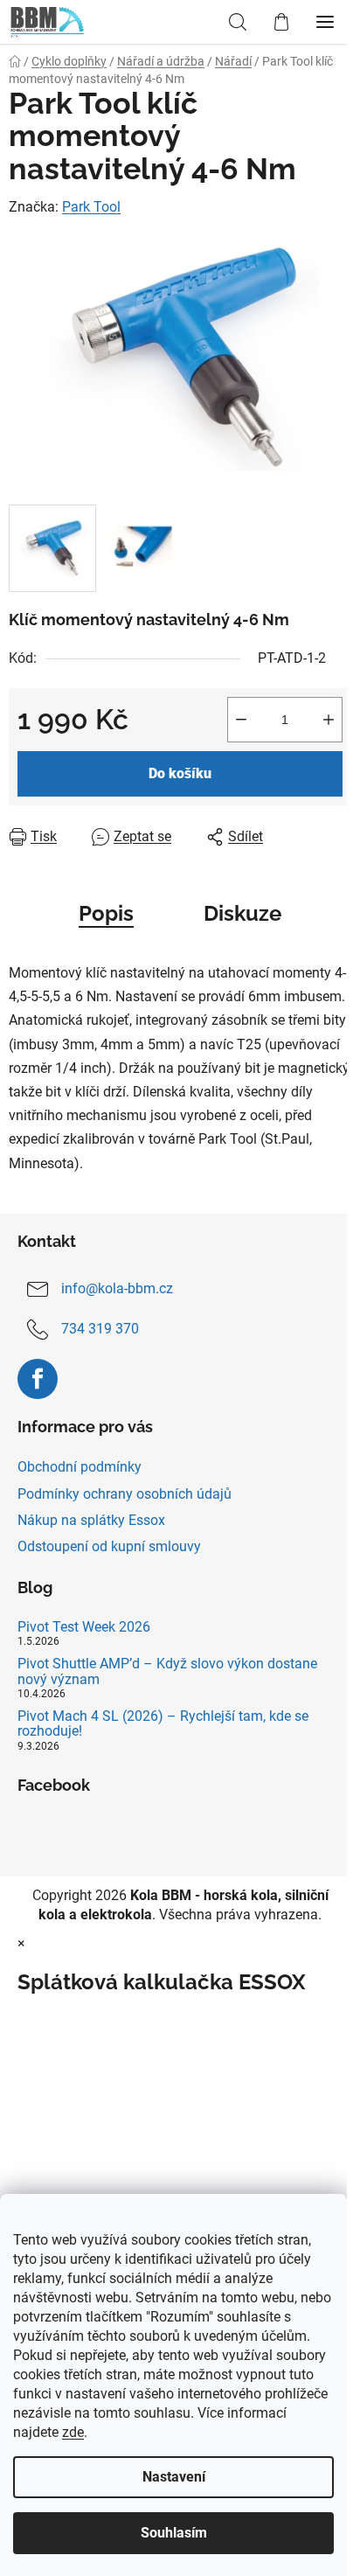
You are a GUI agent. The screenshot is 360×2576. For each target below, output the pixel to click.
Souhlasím (174, 2533)
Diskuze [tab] (242, 913)
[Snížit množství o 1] (241, 720)
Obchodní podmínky (80, 1467)
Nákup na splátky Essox (91, 1520)
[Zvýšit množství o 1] (329, 720)
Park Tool (91, 207)
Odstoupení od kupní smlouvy (109, 1546)
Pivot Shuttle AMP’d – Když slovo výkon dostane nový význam (167, 1671)
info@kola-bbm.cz (117, 1288)
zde (73, 2432)
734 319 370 (100, 1329)
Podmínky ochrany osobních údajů (125, 1494)
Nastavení (174, 2477)
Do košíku (180, 773)
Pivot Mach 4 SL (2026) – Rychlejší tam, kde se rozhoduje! (163, 1724)
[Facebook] (38, 1379)
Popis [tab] (106, 913)
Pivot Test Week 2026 (84, 1627)
